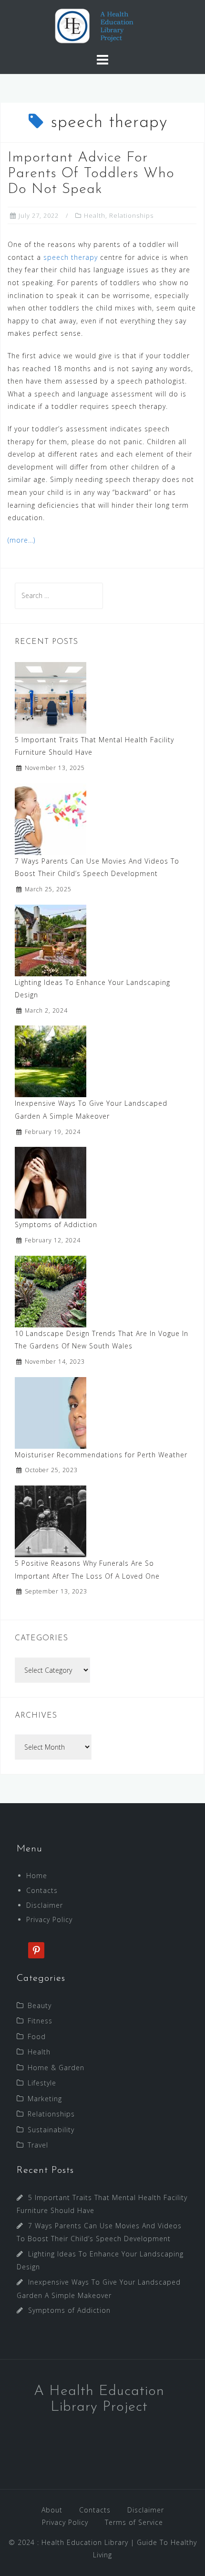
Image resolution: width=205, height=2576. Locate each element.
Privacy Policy (49, 1919)
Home (37, 1876)
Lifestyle (42, 2083)
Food (37, 2036)
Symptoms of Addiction (56, 1224)
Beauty (40, 2005)
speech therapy (71, 257)
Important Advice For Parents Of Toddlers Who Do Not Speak (91, 174)
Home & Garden (56, 2068)
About (52, 2510)
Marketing (45, 2099)
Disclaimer (45, 1905)
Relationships (131, 215)
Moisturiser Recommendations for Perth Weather (101, 1455)
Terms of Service (134, 2522)
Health (95, 215)
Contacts (42, 1890)
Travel (38, 2145)
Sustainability (51, 2130)
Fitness (40, 2021)
